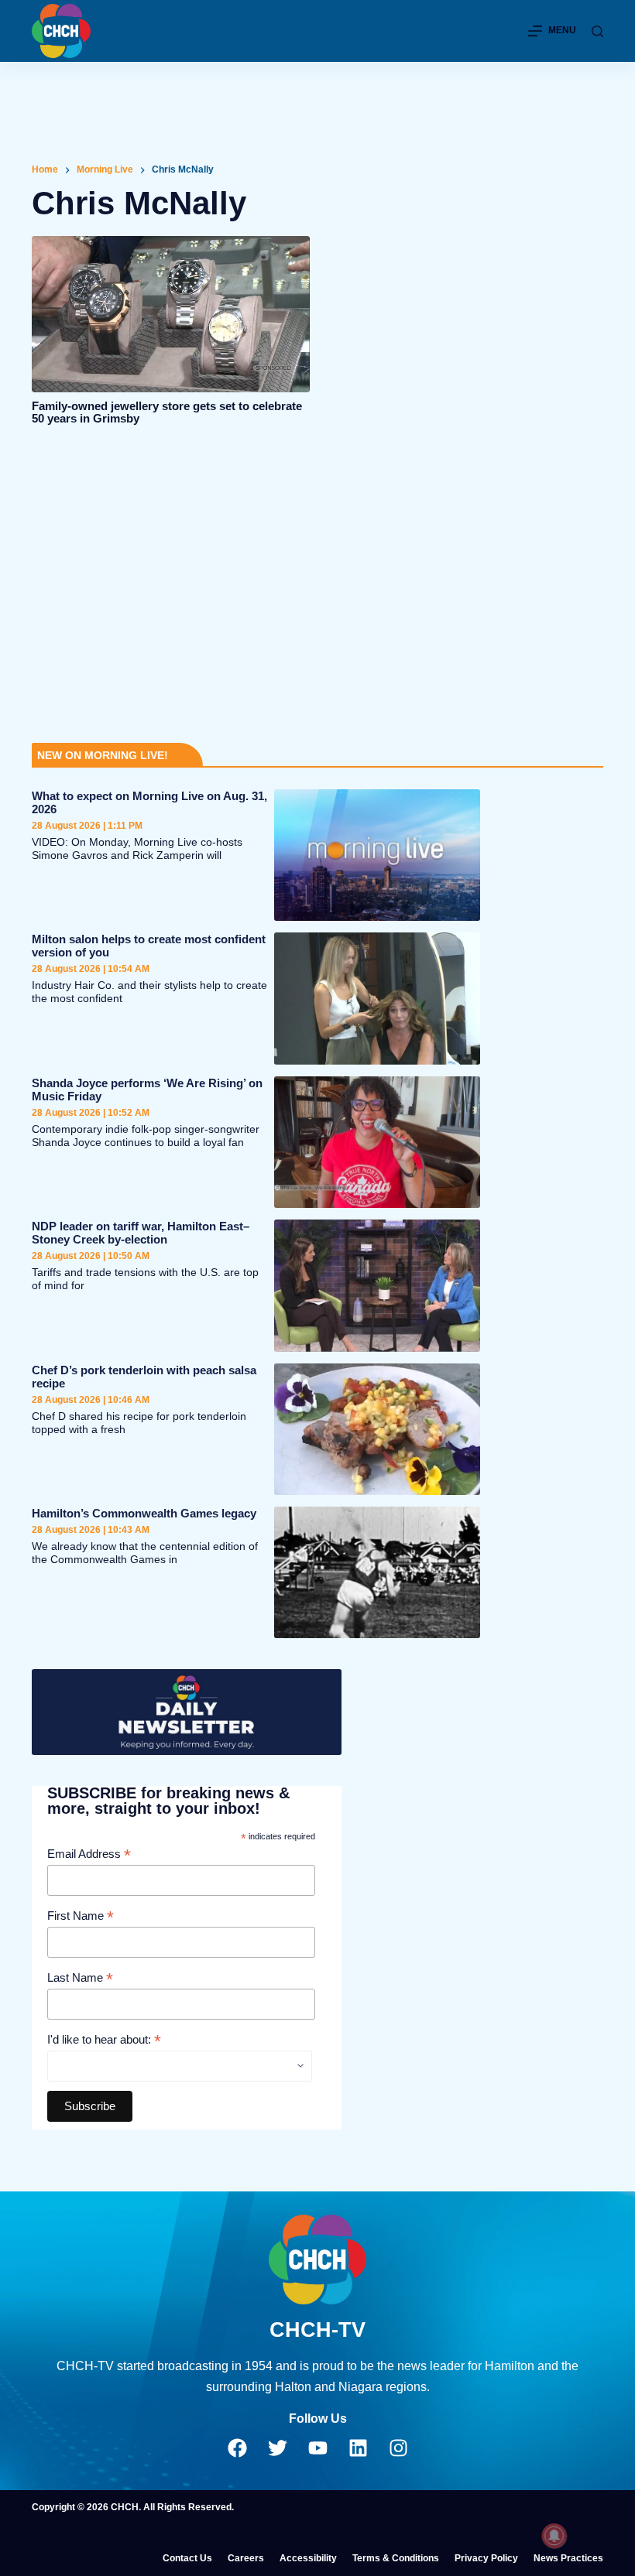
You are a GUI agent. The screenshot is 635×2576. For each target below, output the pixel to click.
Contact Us (187, 2558)
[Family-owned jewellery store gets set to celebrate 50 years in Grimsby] (171, 314)
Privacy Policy (486, 2558)
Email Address (89, 1854)
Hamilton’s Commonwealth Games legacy (144, 1513)
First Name (81, 1916)
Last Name (80, 1978)
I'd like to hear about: (104, 2040)
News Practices (568, 2558)
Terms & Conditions (396, 2558)
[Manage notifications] (554, 2536)
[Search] (597, 31)
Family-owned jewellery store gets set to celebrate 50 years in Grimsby (167, 412)
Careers (246, 2558)
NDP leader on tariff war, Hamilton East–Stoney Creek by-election (141, 1233)
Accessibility (308, 2558)
